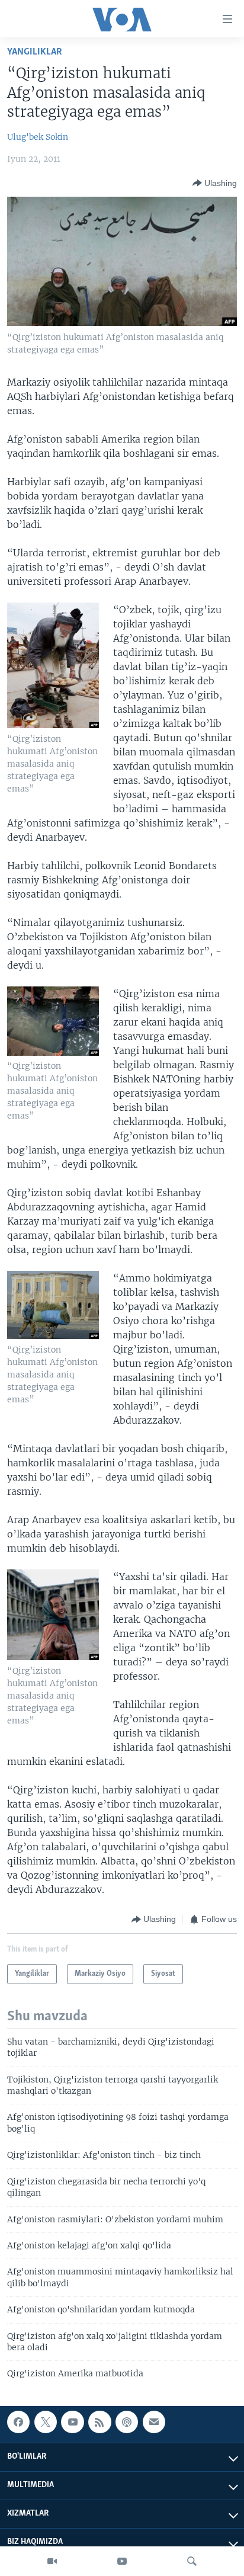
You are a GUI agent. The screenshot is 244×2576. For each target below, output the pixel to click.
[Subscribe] (154, 2422)
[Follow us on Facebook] (18, 2422)
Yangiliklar (35, 52)
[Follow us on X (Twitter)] (46, 2422)
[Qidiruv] (192, 2561)
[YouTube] (122, 2561)
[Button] (215, 183)
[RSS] (99, 2422)
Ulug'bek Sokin (38, 137)
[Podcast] (127, 2422)
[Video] (52, 2561)
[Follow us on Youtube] (72, 2422)
